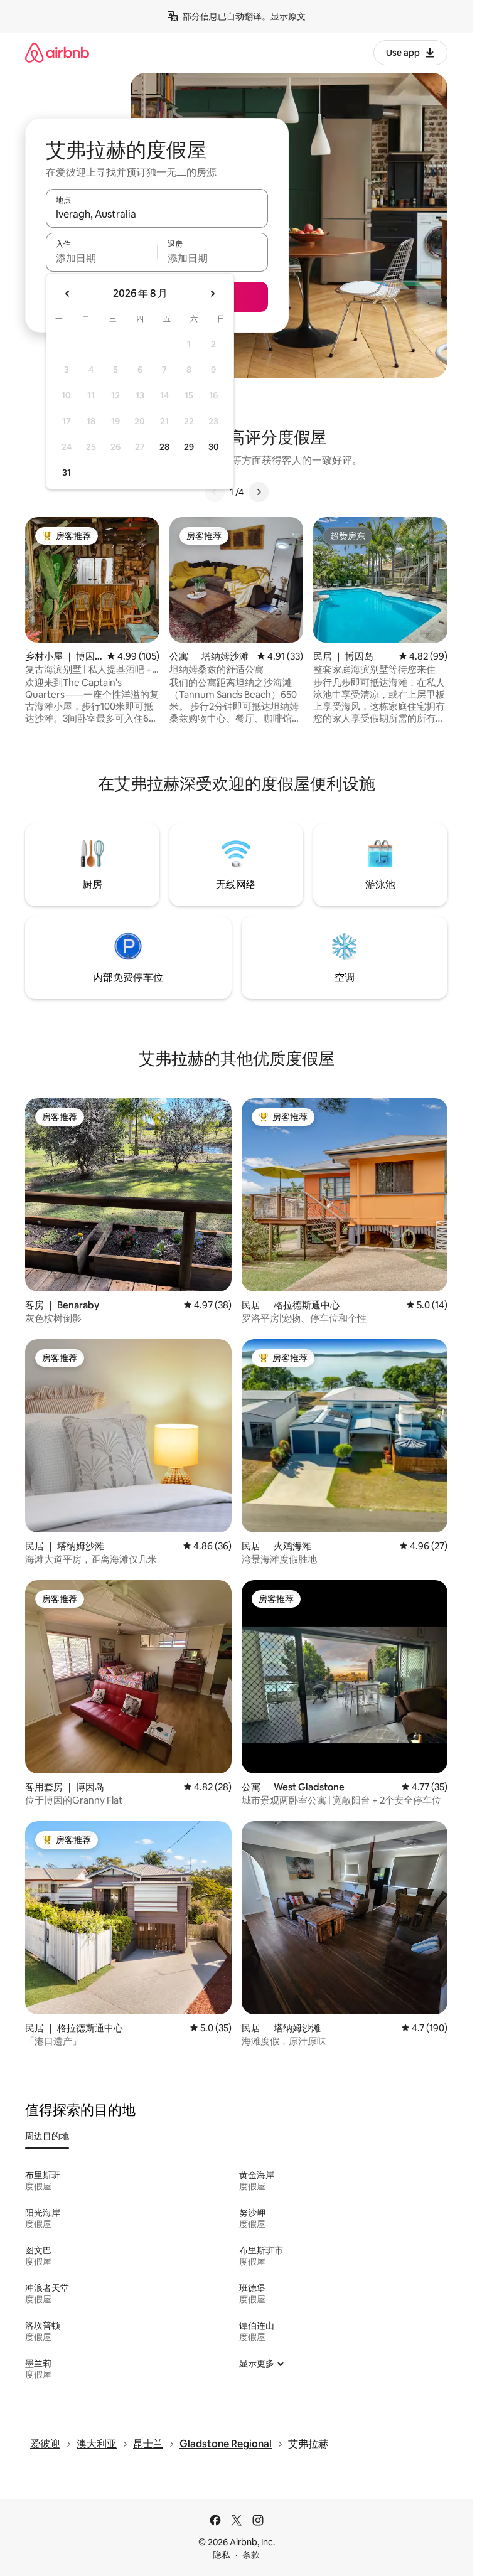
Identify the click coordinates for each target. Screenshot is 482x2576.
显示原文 (288, 16)
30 (214, 447)
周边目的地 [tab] (47, 2136)
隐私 (222, 2555)
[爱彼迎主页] (57, 52)
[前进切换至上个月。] (68, 294)
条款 (251, 2555)
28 (164, 447)
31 (67, 473)
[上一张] (215, 492)
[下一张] (259, 492)
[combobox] (157, 214)
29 (189, 447)
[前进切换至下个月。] (212, 294)
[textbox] (101, 258)
